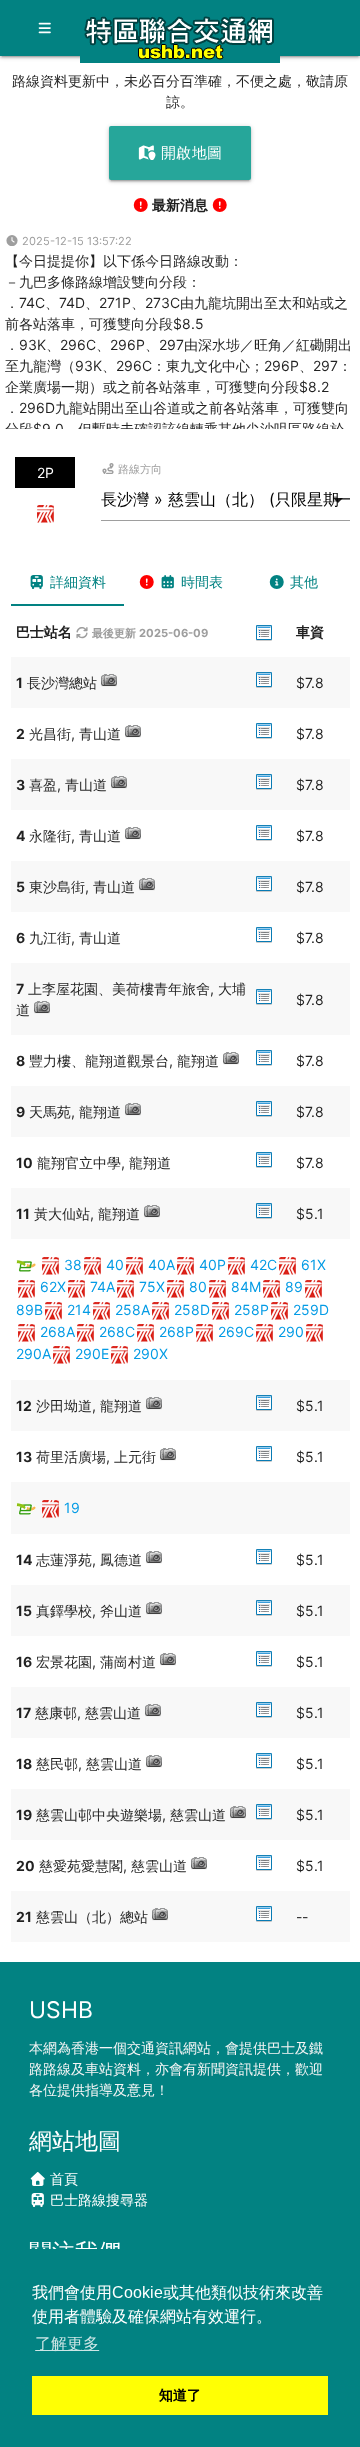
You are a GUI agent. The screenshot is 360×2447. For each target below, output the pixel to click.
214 (79, 1309)
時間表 (200, 581)
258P (251, 1309)
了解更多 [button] (67, 2343)
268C (117, 1331)
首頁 (62, 2178)
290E (92, 1353)
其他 (302, 581)
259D (311, 1309)
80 (198, 1286)
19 (72, 1507)
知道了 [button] (180, 2395)
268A (57, 1331)
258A (132, 1309)
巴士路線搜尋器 (97, 2199)
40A (161, 1264)
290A (33, 1353)
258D (192, 1309)
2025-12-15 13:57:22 (75, 241)
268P (176, 1331)
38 (73, 1264)
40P (212, 1264)
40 (115, 1264)
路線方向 (138, 469)
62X (53, 1286)
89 (294, 1286)
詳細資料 (76, 581)
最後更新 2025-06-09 (148, 633)
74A (102, 1286)
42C (263, 1264)
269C (236, 1331)
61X (313, 1264)
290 (291, 1331)
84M (246, 1286)
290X (150, 1353)
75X (152, 1286)
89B (29, 1309)
